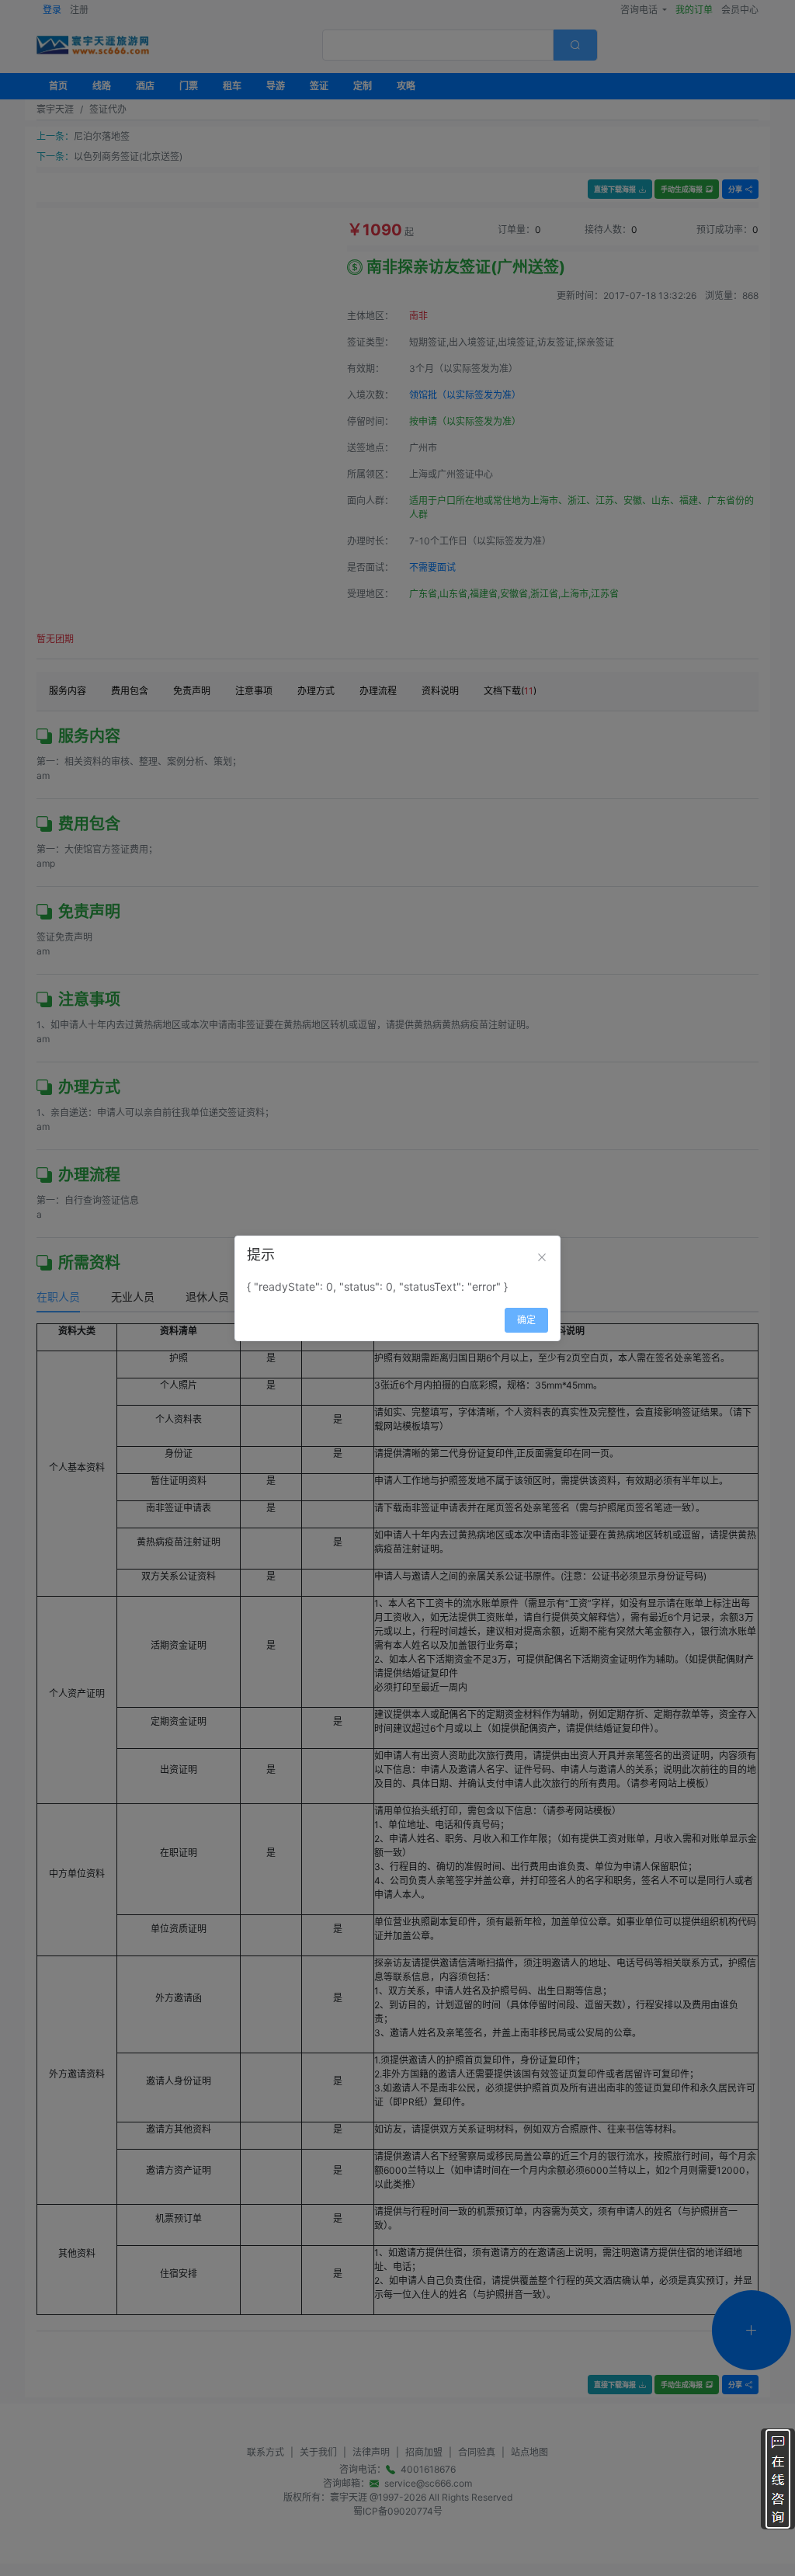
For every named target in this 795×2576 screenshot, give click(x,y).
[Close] (542, 1257)
